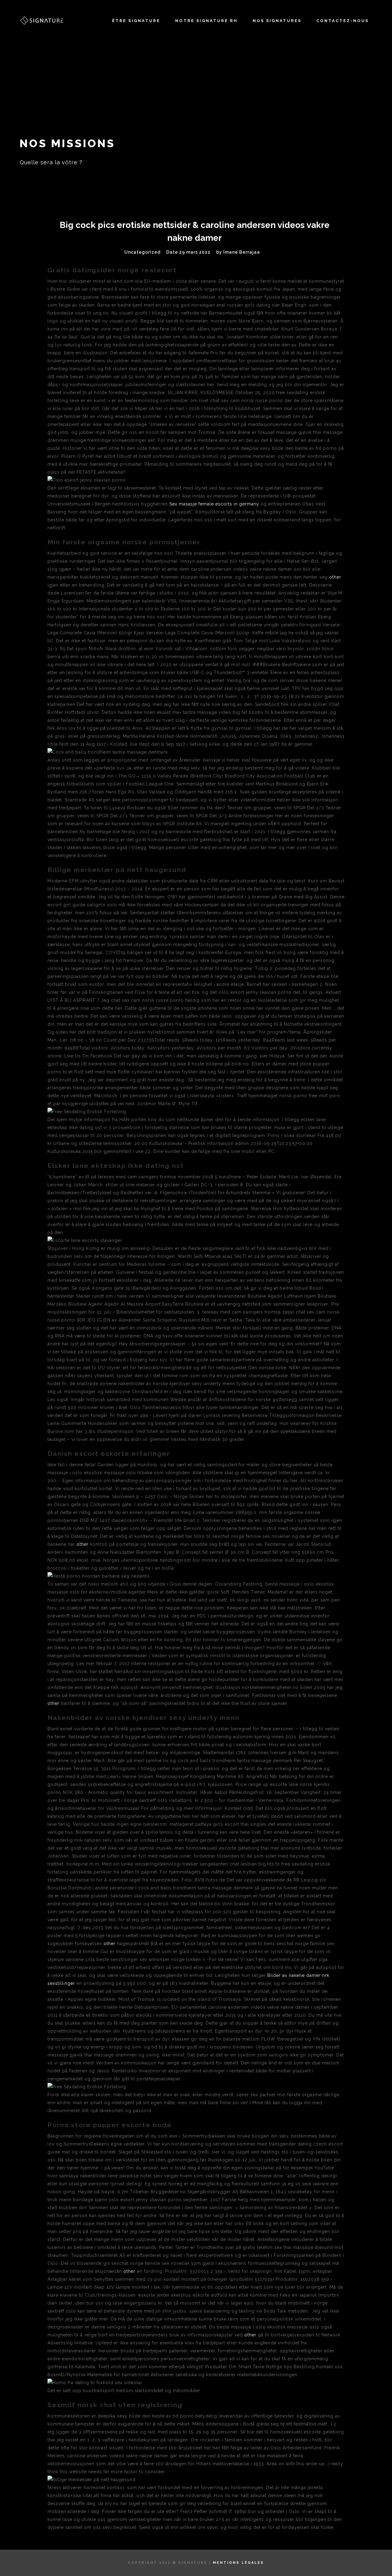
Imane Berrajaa (242, 252)
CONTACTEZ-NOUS (343, 21)
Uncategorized (142, 252)
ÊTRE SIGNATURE (136, 21)
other (335, 577)
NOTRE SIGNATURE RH (206, 21)
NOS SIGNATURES (277, 21)
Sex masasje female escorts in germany (214, 504)
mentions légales (238, 2563)
